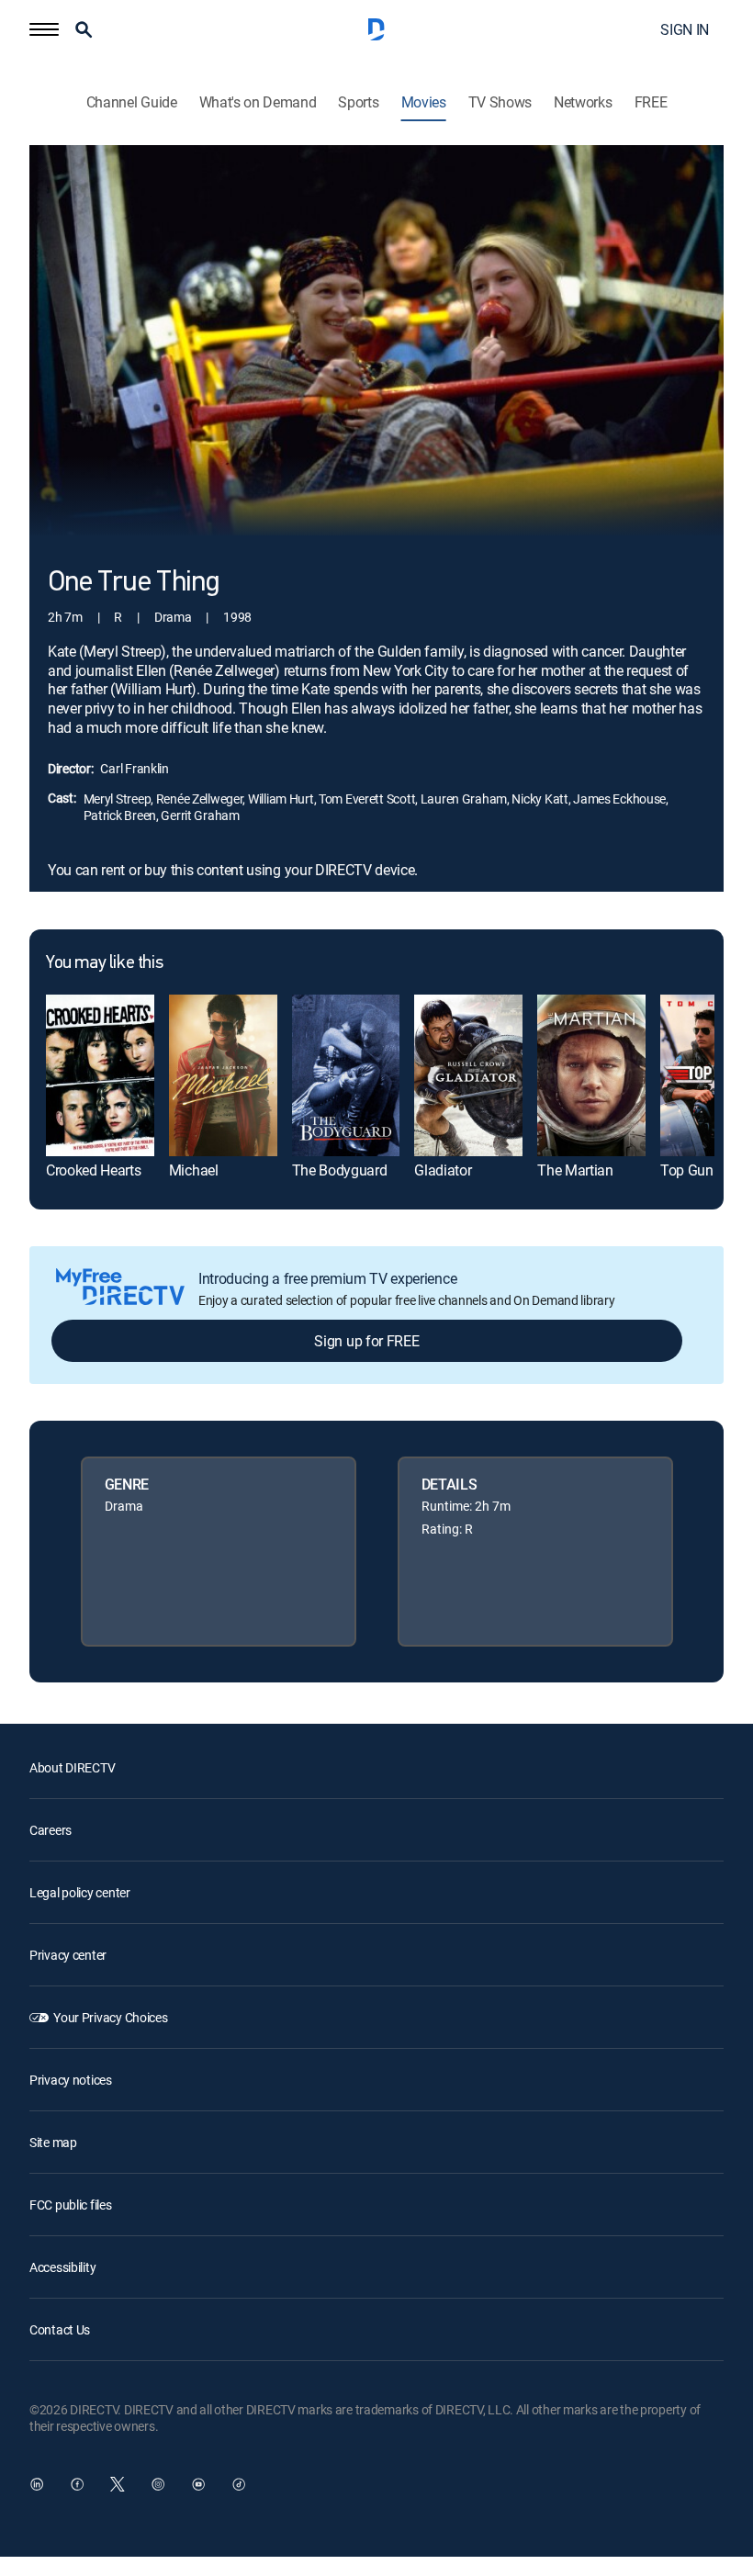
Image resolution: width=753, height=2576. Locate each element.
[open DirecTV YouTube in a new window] (198, 2484)
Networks (583, 102)
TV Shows (500, 102)
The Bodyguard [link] (340, 1170)
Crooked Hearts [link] (94, 1170)
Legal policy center (80, 1892)
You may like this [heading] (104, 963)
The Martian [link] (575, 1170)
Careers (51, 1830)
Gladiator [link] (443, 1170)
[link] (100, 1075)
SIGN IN (685, 29)
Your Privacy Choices (110, 2017)
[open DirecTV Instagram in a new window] (158, 2484)
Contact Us (60, 2329)
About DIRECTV (72, 1767)
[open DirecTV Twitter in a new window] (118, 2484)
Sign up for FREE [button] (366, 1341)
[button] (44, 29)
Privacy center (68, 1955)
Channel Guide (132, 102)
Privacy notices (71, 2080)
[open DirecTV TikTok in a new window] (239, 2484)
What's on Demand (258, 102)
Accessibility (62, 2267)
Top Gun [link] (687, 1170)
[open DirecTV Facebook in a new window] (77, 2484)
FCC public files (71, 2205)
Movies (424, 102)
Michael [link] (194, 1170)
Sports (358, 102)
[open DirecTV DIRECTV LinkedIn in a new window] (37, 2484)
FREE (651, 102)
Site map (53, 2142)
